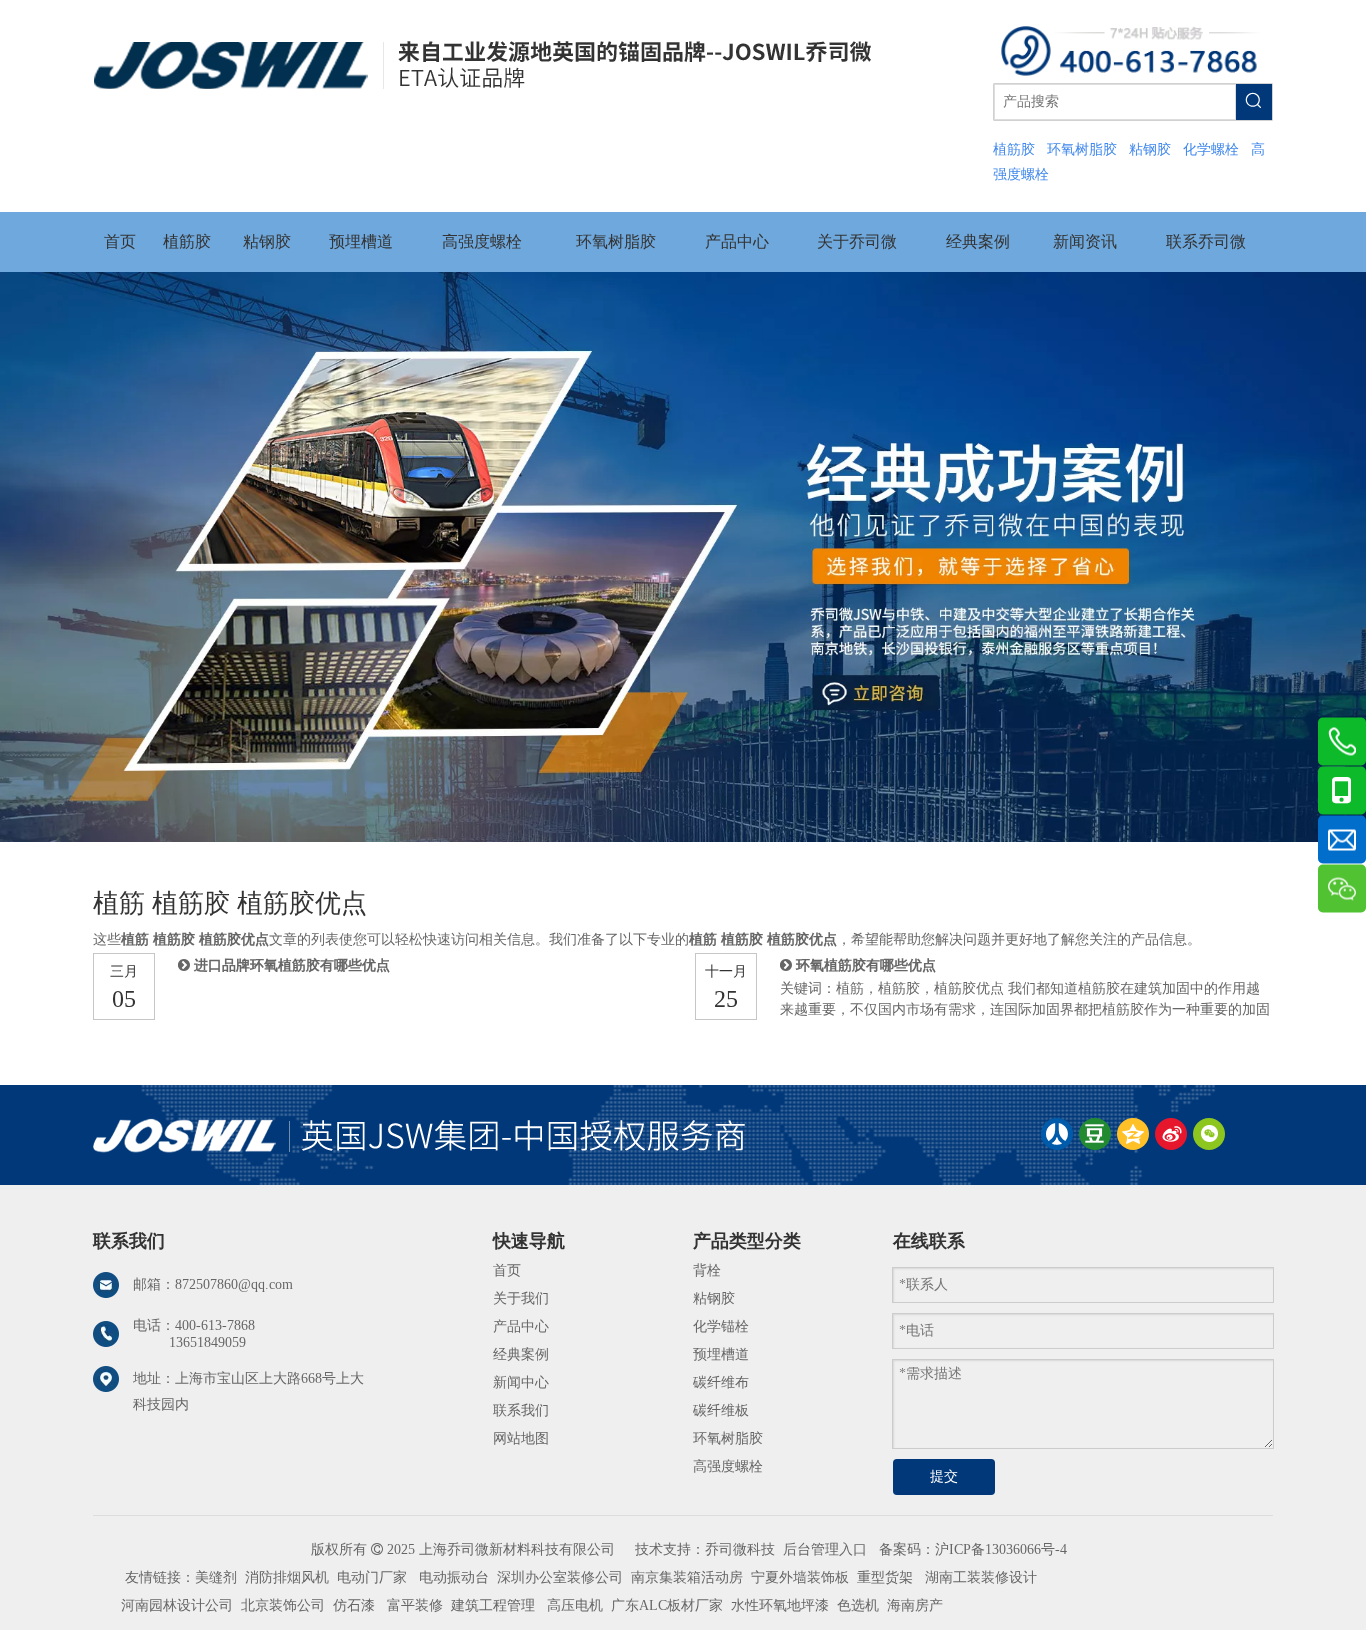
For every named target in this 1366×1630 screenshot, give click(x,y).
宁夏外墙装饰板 (800, 1577)
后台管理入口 (825, 1549)
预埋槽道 (721, 1354)
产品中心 (521, 1326)
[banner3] (683, 556)
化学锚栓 (721, 1326)
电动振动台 (454, 1577)
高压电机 (575, 1605)
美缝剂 (216, 1577)
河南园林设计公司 (177, 1605)
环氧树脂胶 (728, 1438)
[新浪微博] (1171, 1134)
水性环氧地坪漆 (780, 1605)
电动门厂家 (372, 1577)
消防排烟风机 (287, 1577)
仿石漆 (354, 1605)
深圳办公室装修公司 (560, 1577)
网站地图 (521, 1438)
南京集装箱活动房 (687, 1577)
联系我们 (521, 1410)
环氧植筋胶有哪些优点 (866, 965)
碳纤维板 (721, 1410)
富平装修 (415, 1605)
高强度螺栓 (728, 1466)
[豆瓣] (1095, 1134)
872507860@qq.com (234, 1284)
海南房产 (915, 1605)
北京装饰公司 (283, 1605)
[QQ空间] (1133, 1134)
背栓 (707, 1270)
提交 (944, 1476)
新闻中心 (521, 1382)
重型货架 (885, 1577)
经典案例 (521, 1354)
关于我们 (521, 1298)
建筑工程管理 (493, 1605)
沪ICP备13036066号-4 (1001, 1549)
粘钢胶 (714, 1298)
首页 (507, 1270)
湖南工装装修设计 (981, 1577)
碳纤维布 (721, 1382)
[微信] (1209, 1134)
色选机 (858, 1605)
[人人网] (1057, 1134)
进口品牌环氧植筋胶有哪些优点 (292, 965)
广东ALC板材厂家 (665, 1605)
